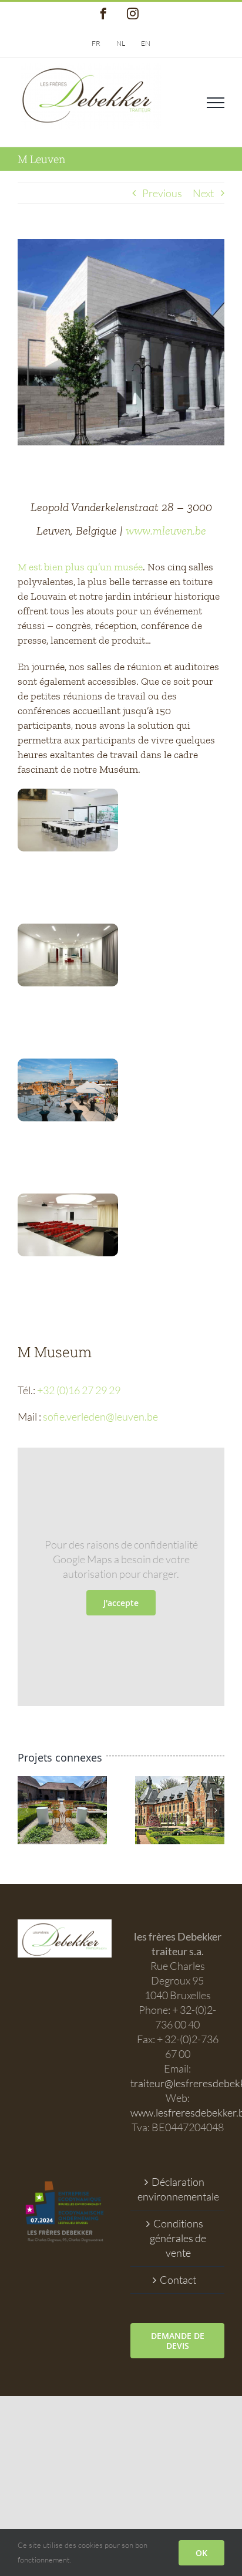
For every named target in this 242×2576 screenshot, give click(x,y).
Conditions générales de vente (178, 2238)
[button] (26, 1810)
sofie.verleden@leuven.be (100, 1417)
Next (203, 193)
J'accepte (121, 1603)
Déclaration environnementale (178, 2189)
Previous (162, 193)
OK (201, 2553)
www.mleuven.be (166, 530)
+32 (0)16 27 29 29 (79, 1390)
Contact (178, 2280)
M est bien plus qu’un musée (80, 567)
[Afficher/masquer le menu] (216, 103)
